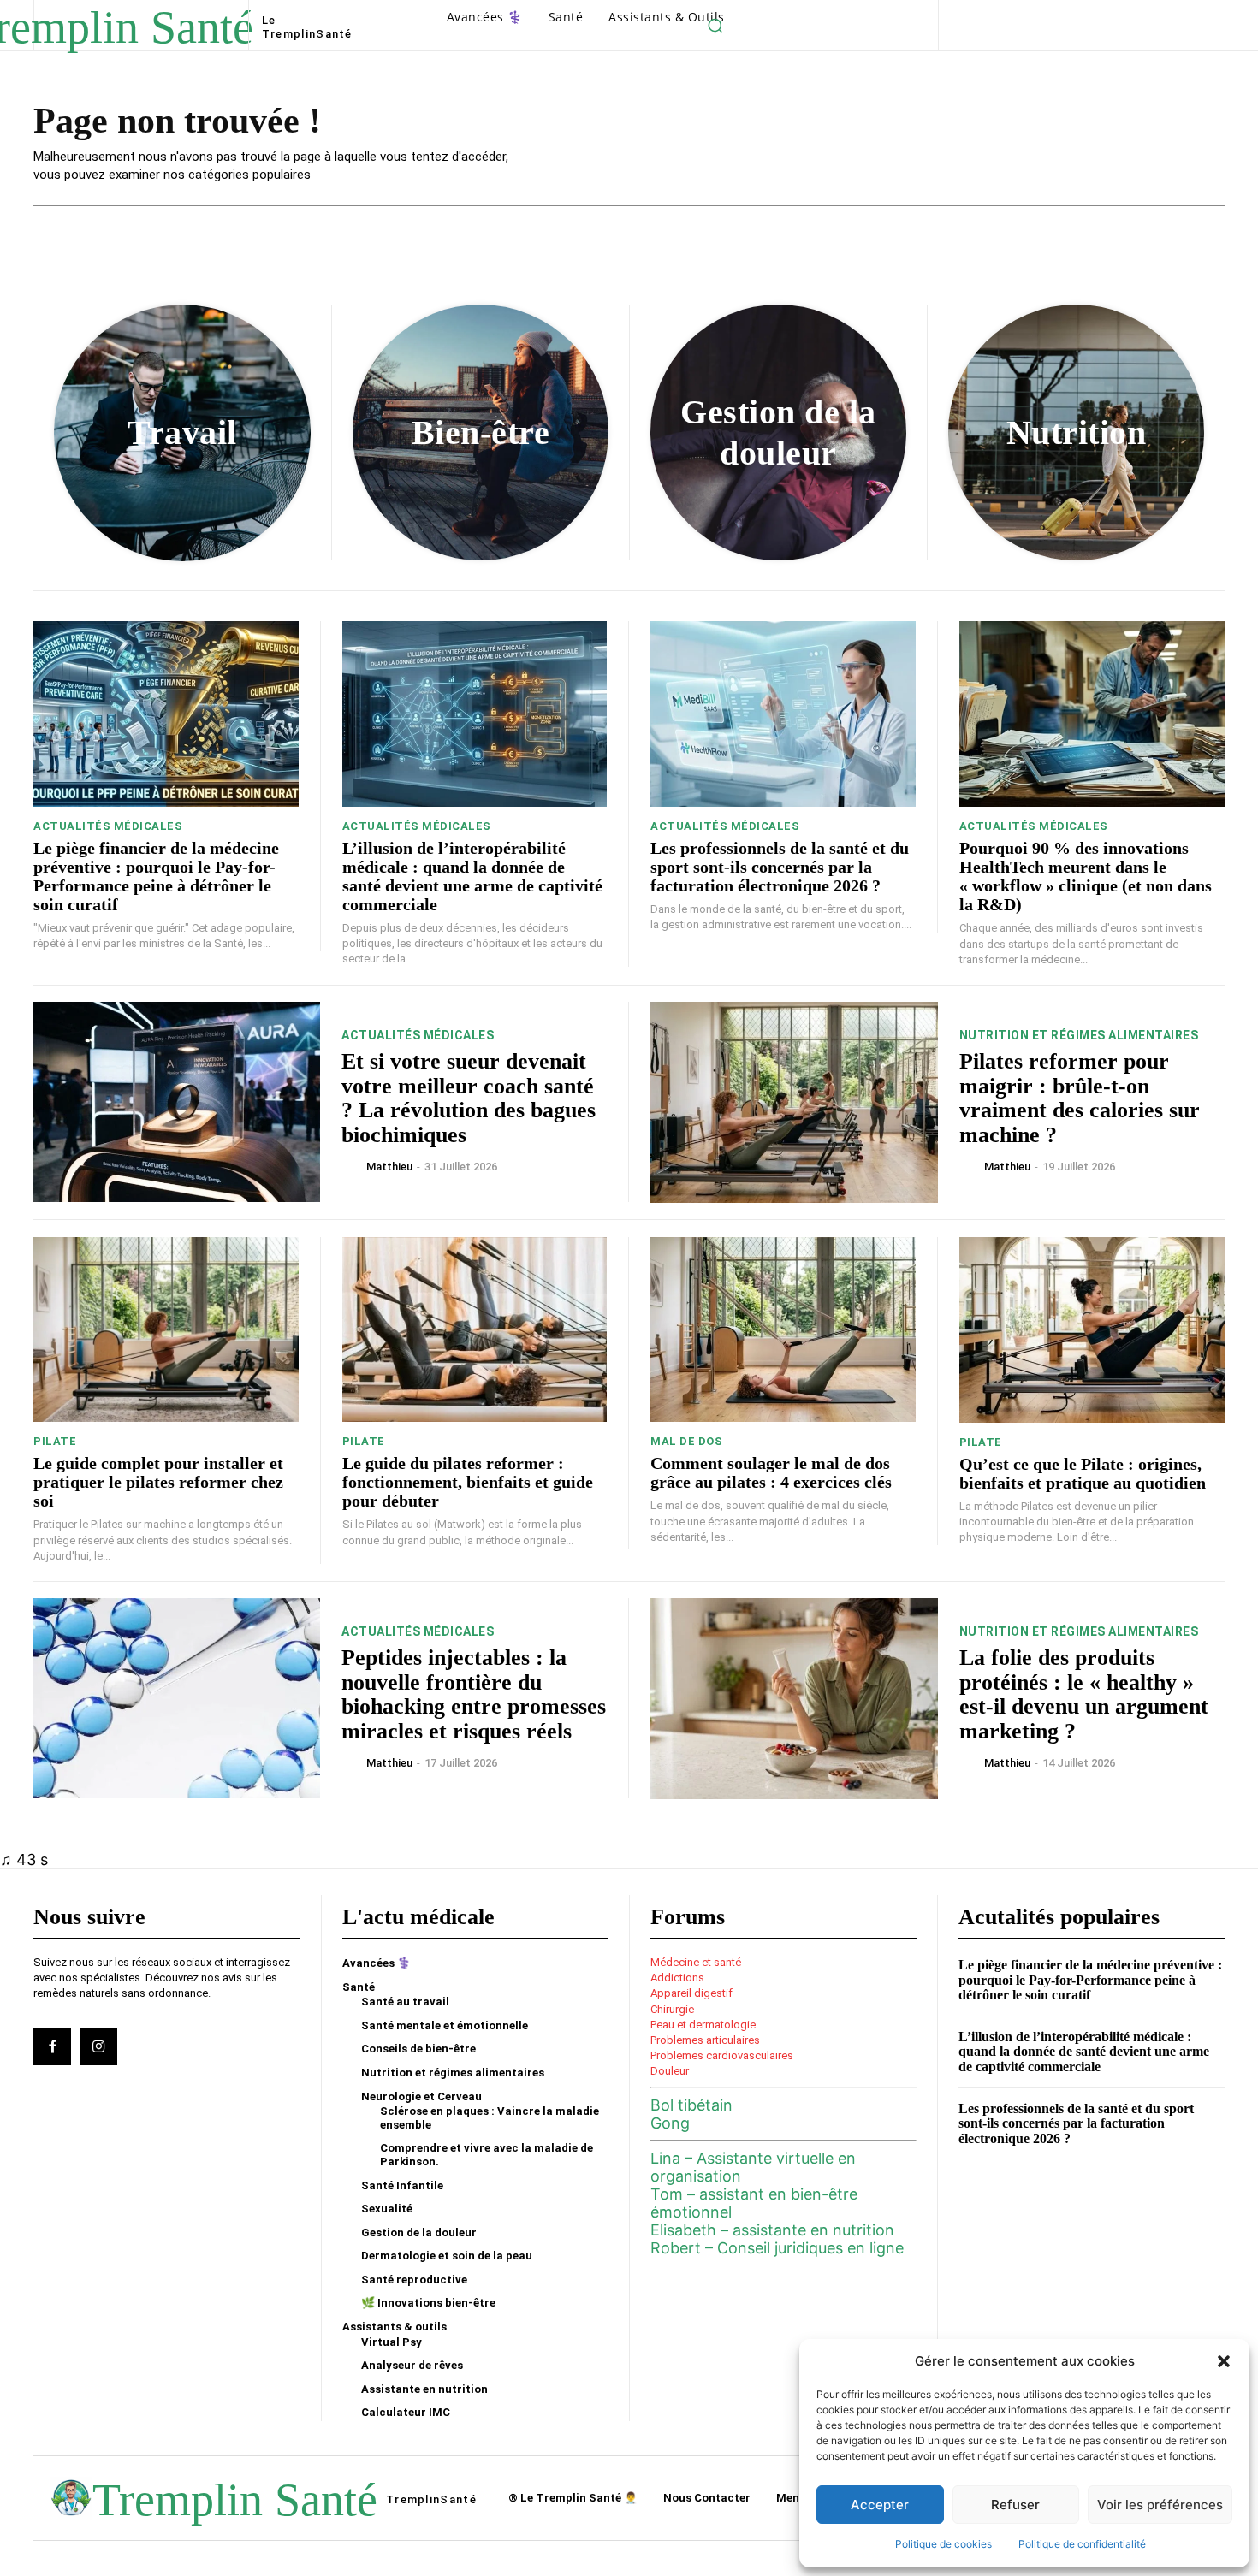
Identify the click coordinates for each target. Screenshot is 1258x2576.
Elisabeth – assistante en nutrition (772, 2230)
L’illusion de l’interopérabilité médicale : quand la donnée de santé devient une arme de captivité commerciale (472, 876)
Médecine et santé (696, 1962)
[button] (1224, 2361)
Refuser (1015, 2505)
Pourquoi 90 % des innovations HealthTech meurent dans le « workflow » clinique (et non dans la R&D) (1086, 876)
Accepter (880, 2505)
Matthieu (389, 1167)
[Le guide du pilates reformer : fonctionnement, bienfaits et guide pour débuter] (475, 1330)
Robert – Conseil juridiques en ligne (777, 2248)
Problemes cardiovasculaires (722, 2055)
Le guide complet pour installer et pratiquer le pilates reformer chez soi (158, 1482)
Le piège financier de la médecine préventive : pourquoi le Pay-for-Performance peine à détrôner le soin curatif (156, 876)
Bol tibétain (691, 2105)
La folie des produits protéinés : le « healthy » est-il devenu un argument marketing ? (1084, 1694)
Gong (670, 2123)
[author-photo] (353, 1165)
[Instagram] (98, 2046)
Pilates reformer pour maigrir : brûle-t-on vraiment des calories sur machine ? (1080, 1098)
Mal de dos (686, 1441)
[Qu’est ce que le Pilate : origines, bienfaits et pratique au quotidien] (1092, 1330)
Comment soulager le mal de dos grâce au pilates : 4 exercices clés (771, 1472)
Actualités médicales (108, 826)
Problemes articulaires (705, 2040)
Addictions (677, 1978)
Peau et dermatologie (703, 2025)
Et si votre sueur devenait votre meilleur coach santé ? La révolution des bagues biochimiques (469, 1098)
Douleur (670, 2071)
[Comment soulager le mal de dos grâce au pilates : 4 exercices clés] (783, 1330)
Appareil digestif (691, 1993)
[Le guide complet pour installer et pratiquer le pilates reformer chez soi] (166, 1330)
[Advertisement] (877, 142)
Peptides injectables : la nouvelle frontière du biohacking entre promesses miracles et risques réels (474, 1694)
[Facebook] (52, 2046)
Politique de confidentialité (1082, 2544)
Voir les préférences (1160, 2505)
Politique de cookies (943, 2544)
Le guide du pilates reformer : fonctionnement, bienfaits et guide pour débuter (468, 1482)
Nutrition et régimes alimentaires (1079, 1035)
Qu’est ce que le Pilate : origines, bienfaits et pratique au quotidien (1083, 1473)
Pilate (55, 1441)
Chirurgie (672, 2009)
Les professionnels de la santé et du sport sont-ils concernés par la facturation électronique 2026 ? (780, 867)
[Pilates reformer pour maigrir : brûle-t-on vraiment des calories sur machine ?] (794, 1102)
